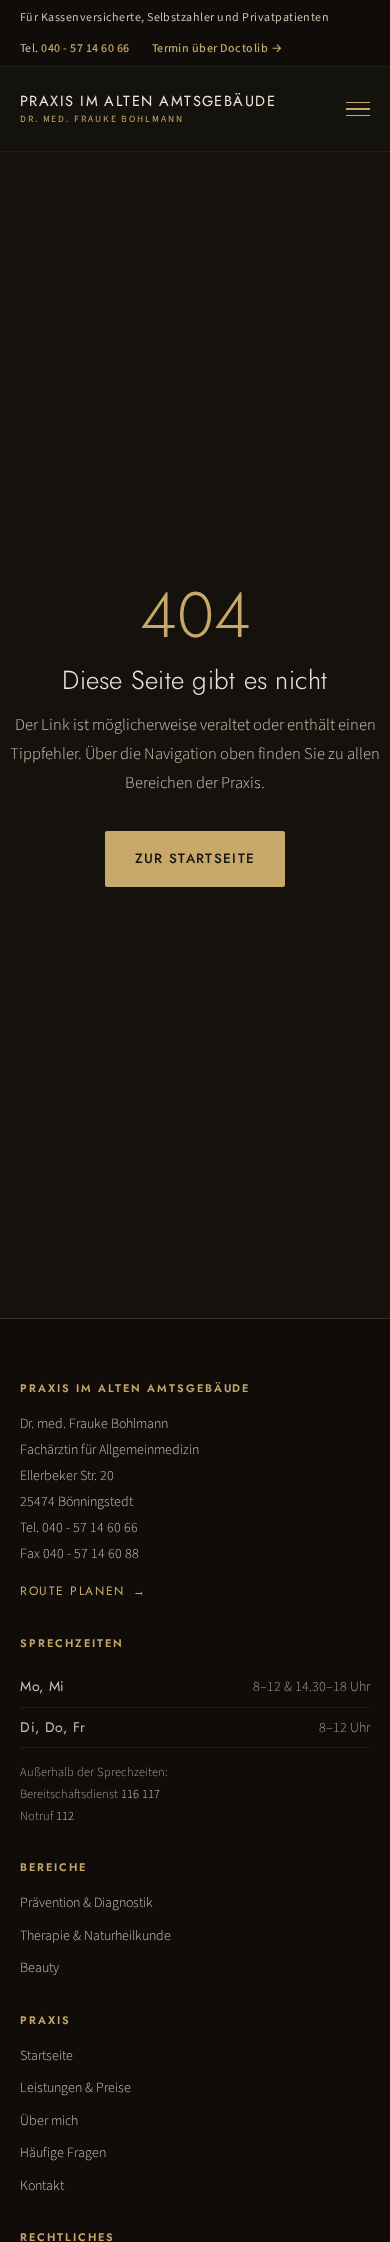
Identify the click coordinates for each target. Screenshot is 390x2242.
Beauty (39, 1968)
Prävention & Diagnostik (86, 1903)
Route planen (83, 1591)
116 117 (140, 1794)
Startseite (46, 2056)
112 (65, 1816)
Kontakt (42, 2186)
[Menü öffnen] (358, 109)
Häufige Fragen (63, 2153)
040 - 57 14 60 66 (85, 48)
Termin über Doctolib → (217, 48)
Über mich (49, 2121)
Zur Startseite (195, 858)
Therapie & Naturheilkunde (95, 1936)
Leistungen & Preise (75, 2088)
